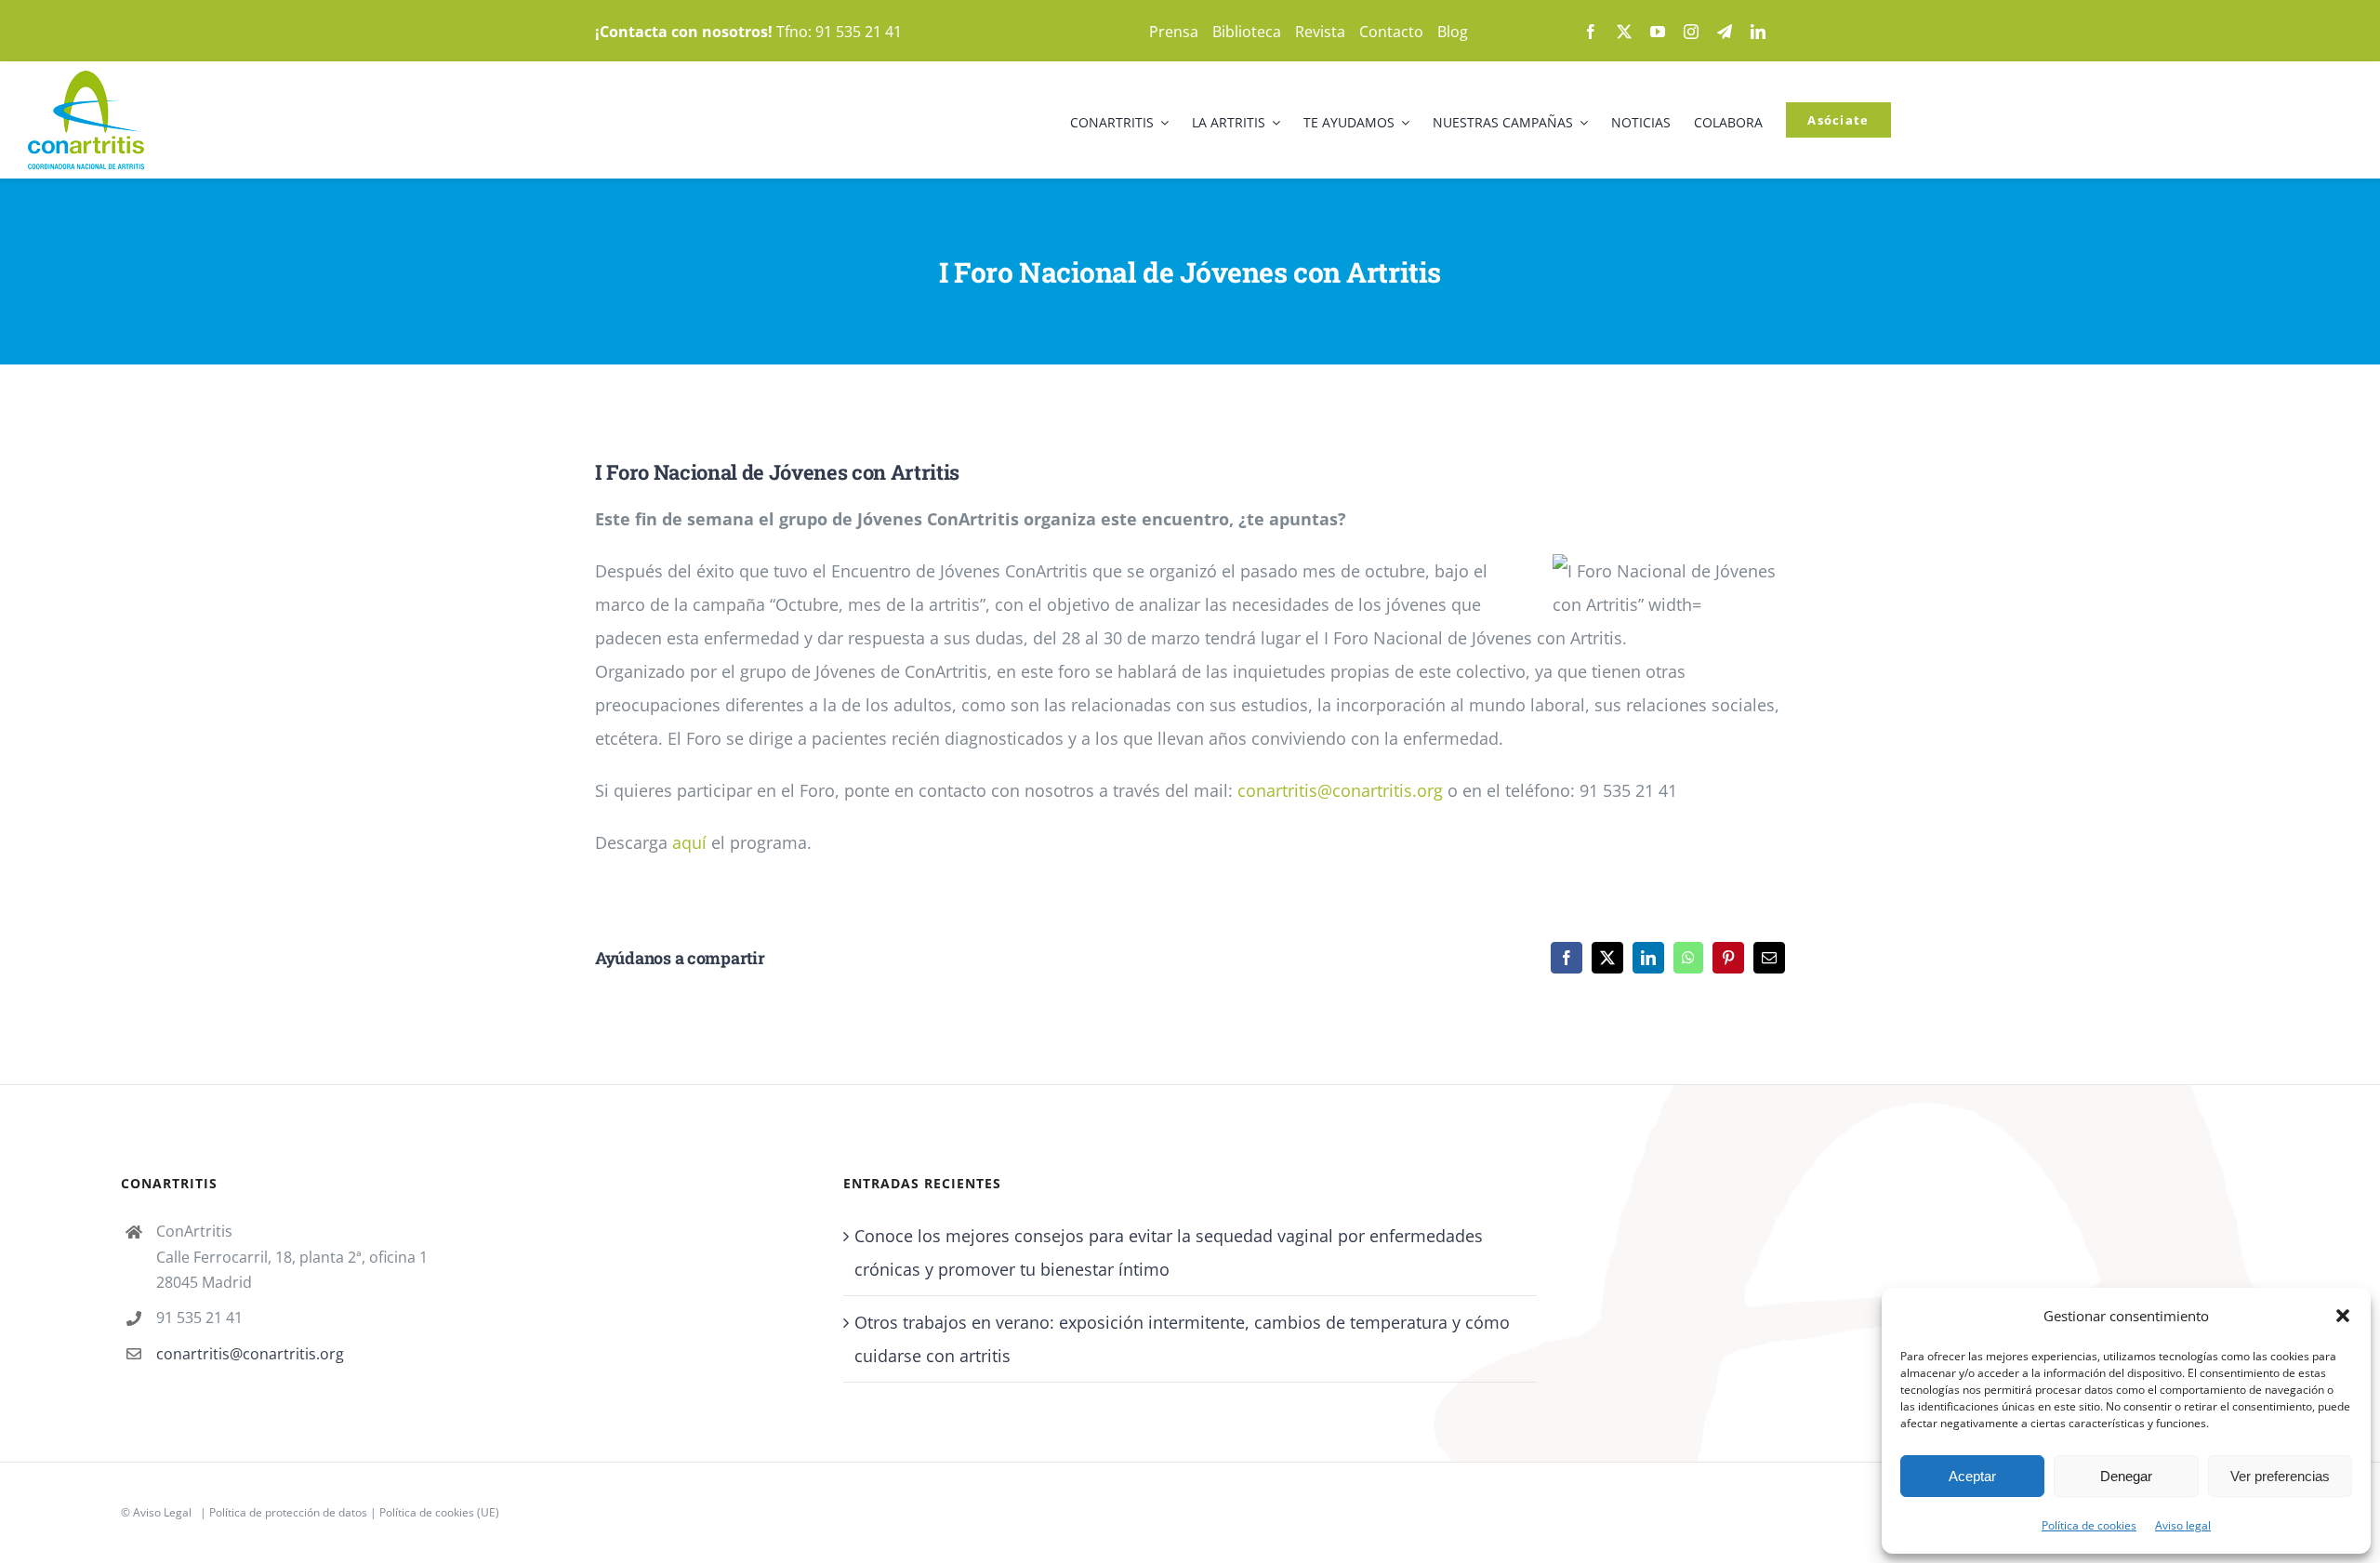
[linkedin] (1758, 32)
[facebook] (1591, 32)
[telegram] (1725, 32)
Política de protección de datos (288, 1512)
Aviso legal (2183, 1525)
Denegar (2126, 1476)
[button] (2343, 1316)
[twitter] (1624, 32)
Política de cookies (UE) (439, 1512)
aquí (689, 842)
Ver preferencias (2280, 1476)
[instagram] (1691, 32)
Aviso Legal (162, 1512)
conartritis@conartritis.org (1340, 790)
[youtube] (1658, 32)
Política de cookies (2089, 1525)
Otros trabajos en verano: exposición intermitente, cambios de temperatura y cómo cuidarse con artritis (1182, 1339)
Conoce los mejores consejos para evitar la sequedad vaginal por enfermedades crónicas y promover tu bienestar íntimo (1169, 1252)
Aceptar (1972, 1476)
